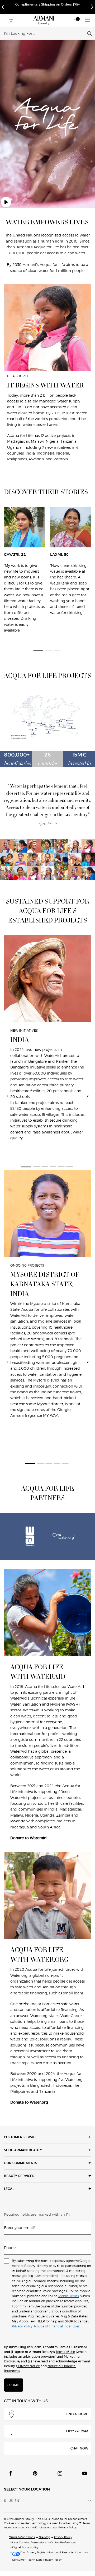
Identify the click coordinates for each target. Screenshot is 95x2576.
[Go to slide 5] (61, 1167)
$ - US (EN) (12, 2501)
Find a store (77, 2414)
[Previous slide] (7, 1096)
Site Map (44, 2537)
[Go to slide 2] (49, 651)
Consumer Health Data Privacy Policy (37, 2560)
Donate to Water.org (29, 2102)
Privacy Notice (28, 2366)
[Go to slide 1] (38, 651)
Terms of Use (65, 2352)
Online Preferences (63, 2542)
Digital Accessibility (25, 2547)
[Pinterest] (35, 2473)
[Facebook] (11, 2473)
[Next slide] (88, 1096)
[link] (75, 20)
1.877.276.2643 (77, 2431)
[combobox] (46, 33)
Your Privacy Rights (33, 2552)
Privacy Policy (67, 2527)
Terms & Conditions (22, 2537)
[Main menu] (88, 20)
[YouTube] (84, 2473)
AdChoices (39, 2527)
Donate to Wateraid (28, 1838)
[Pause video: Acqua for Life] (6, 202)
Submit (14, 2385)
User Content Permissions (29, 2542)
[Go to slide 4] (53, 1167)
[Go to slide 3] (57, 651)
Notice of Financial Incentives (69, 2552)
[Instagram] (60, 2473)
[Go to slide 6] (69, 1167)
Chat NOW (79, 2448)
